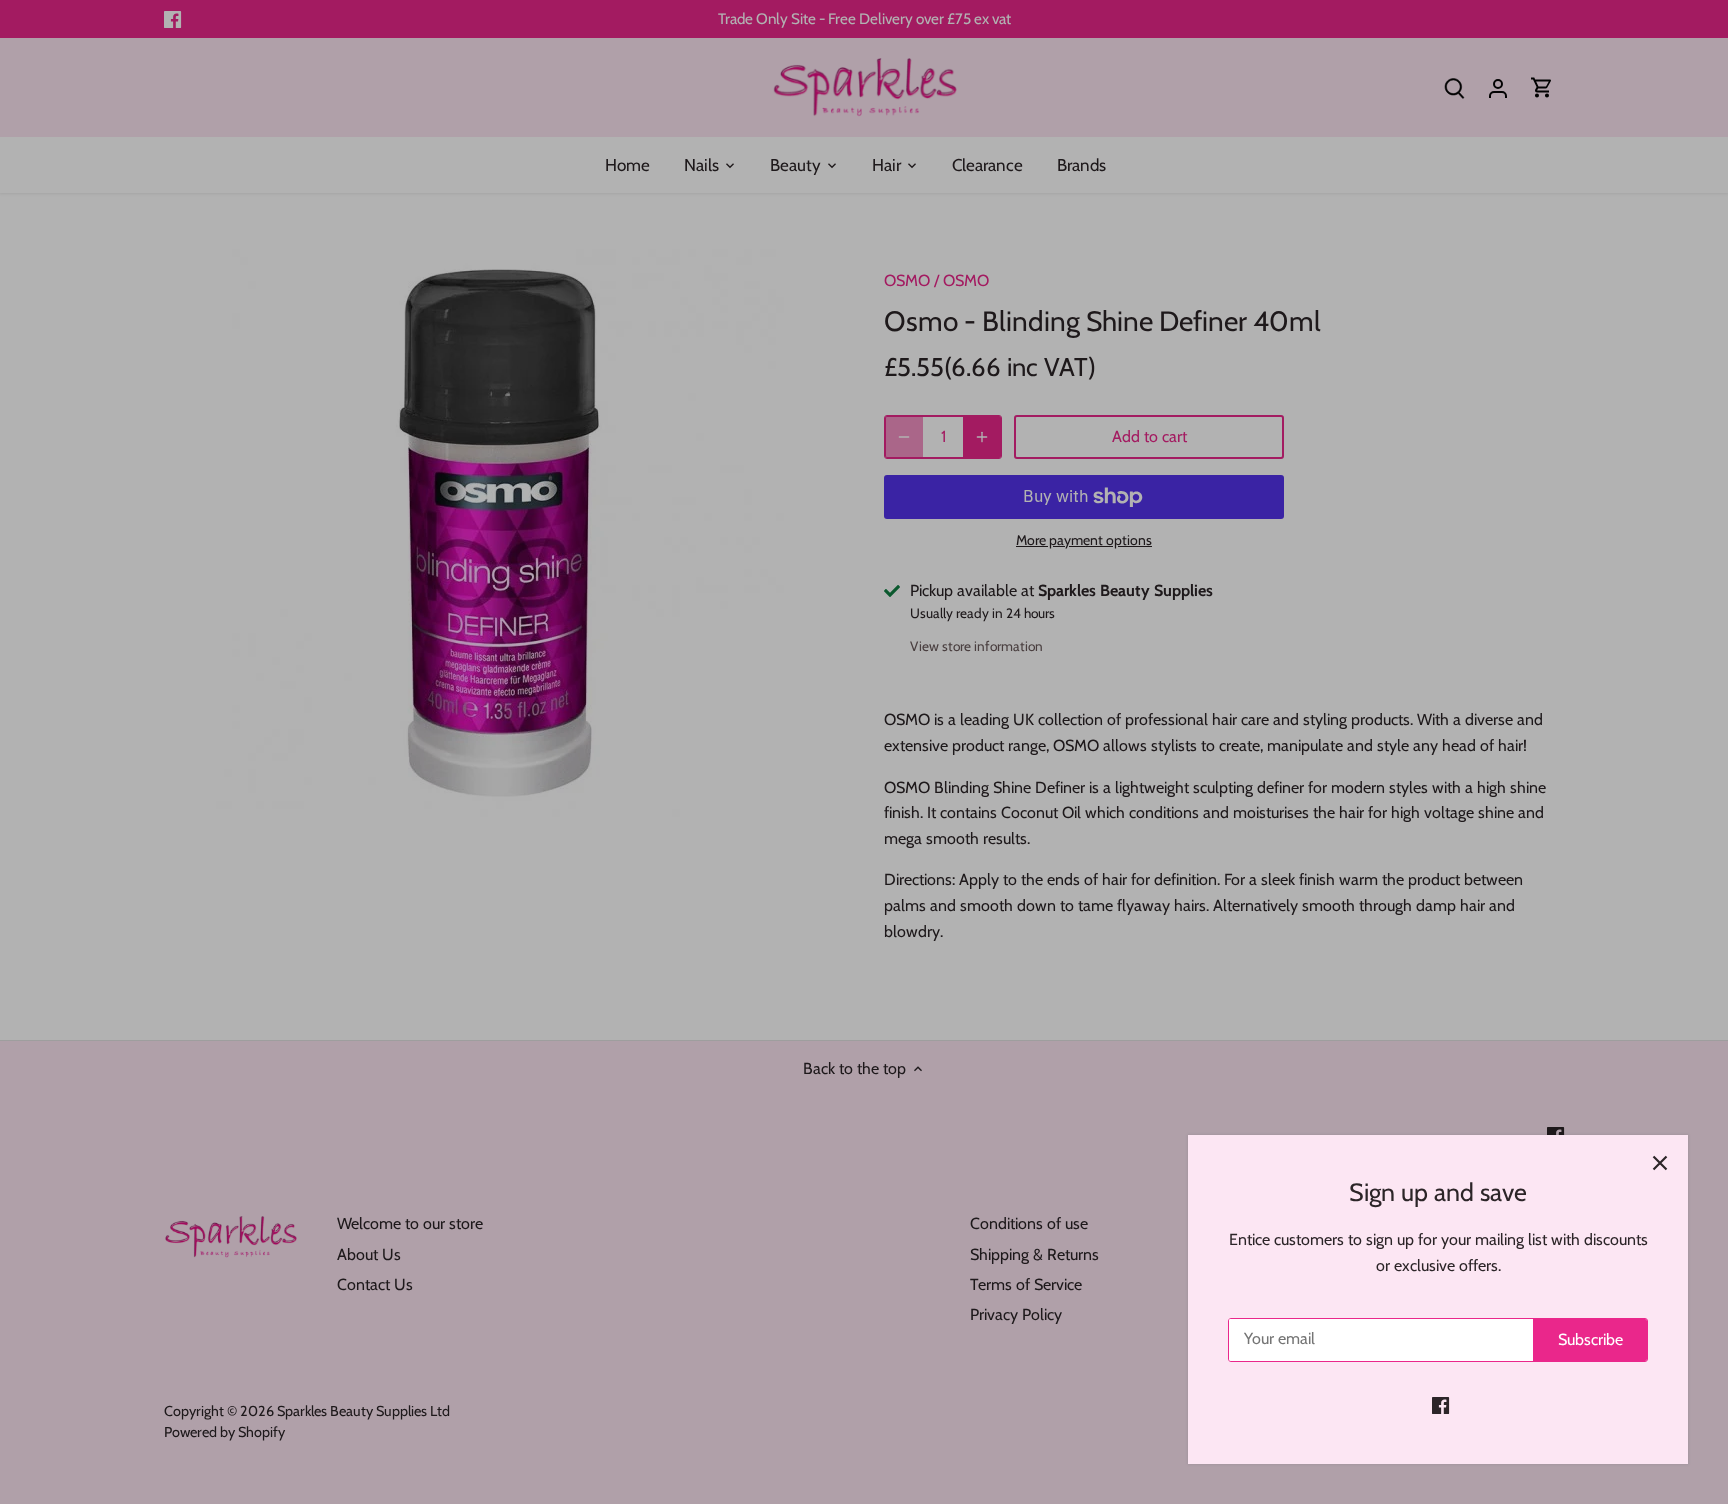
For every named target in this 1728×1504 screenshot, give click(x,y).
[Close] (1660, 1163)
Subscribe (1590, 1339)
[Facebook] (1440, 1405)
